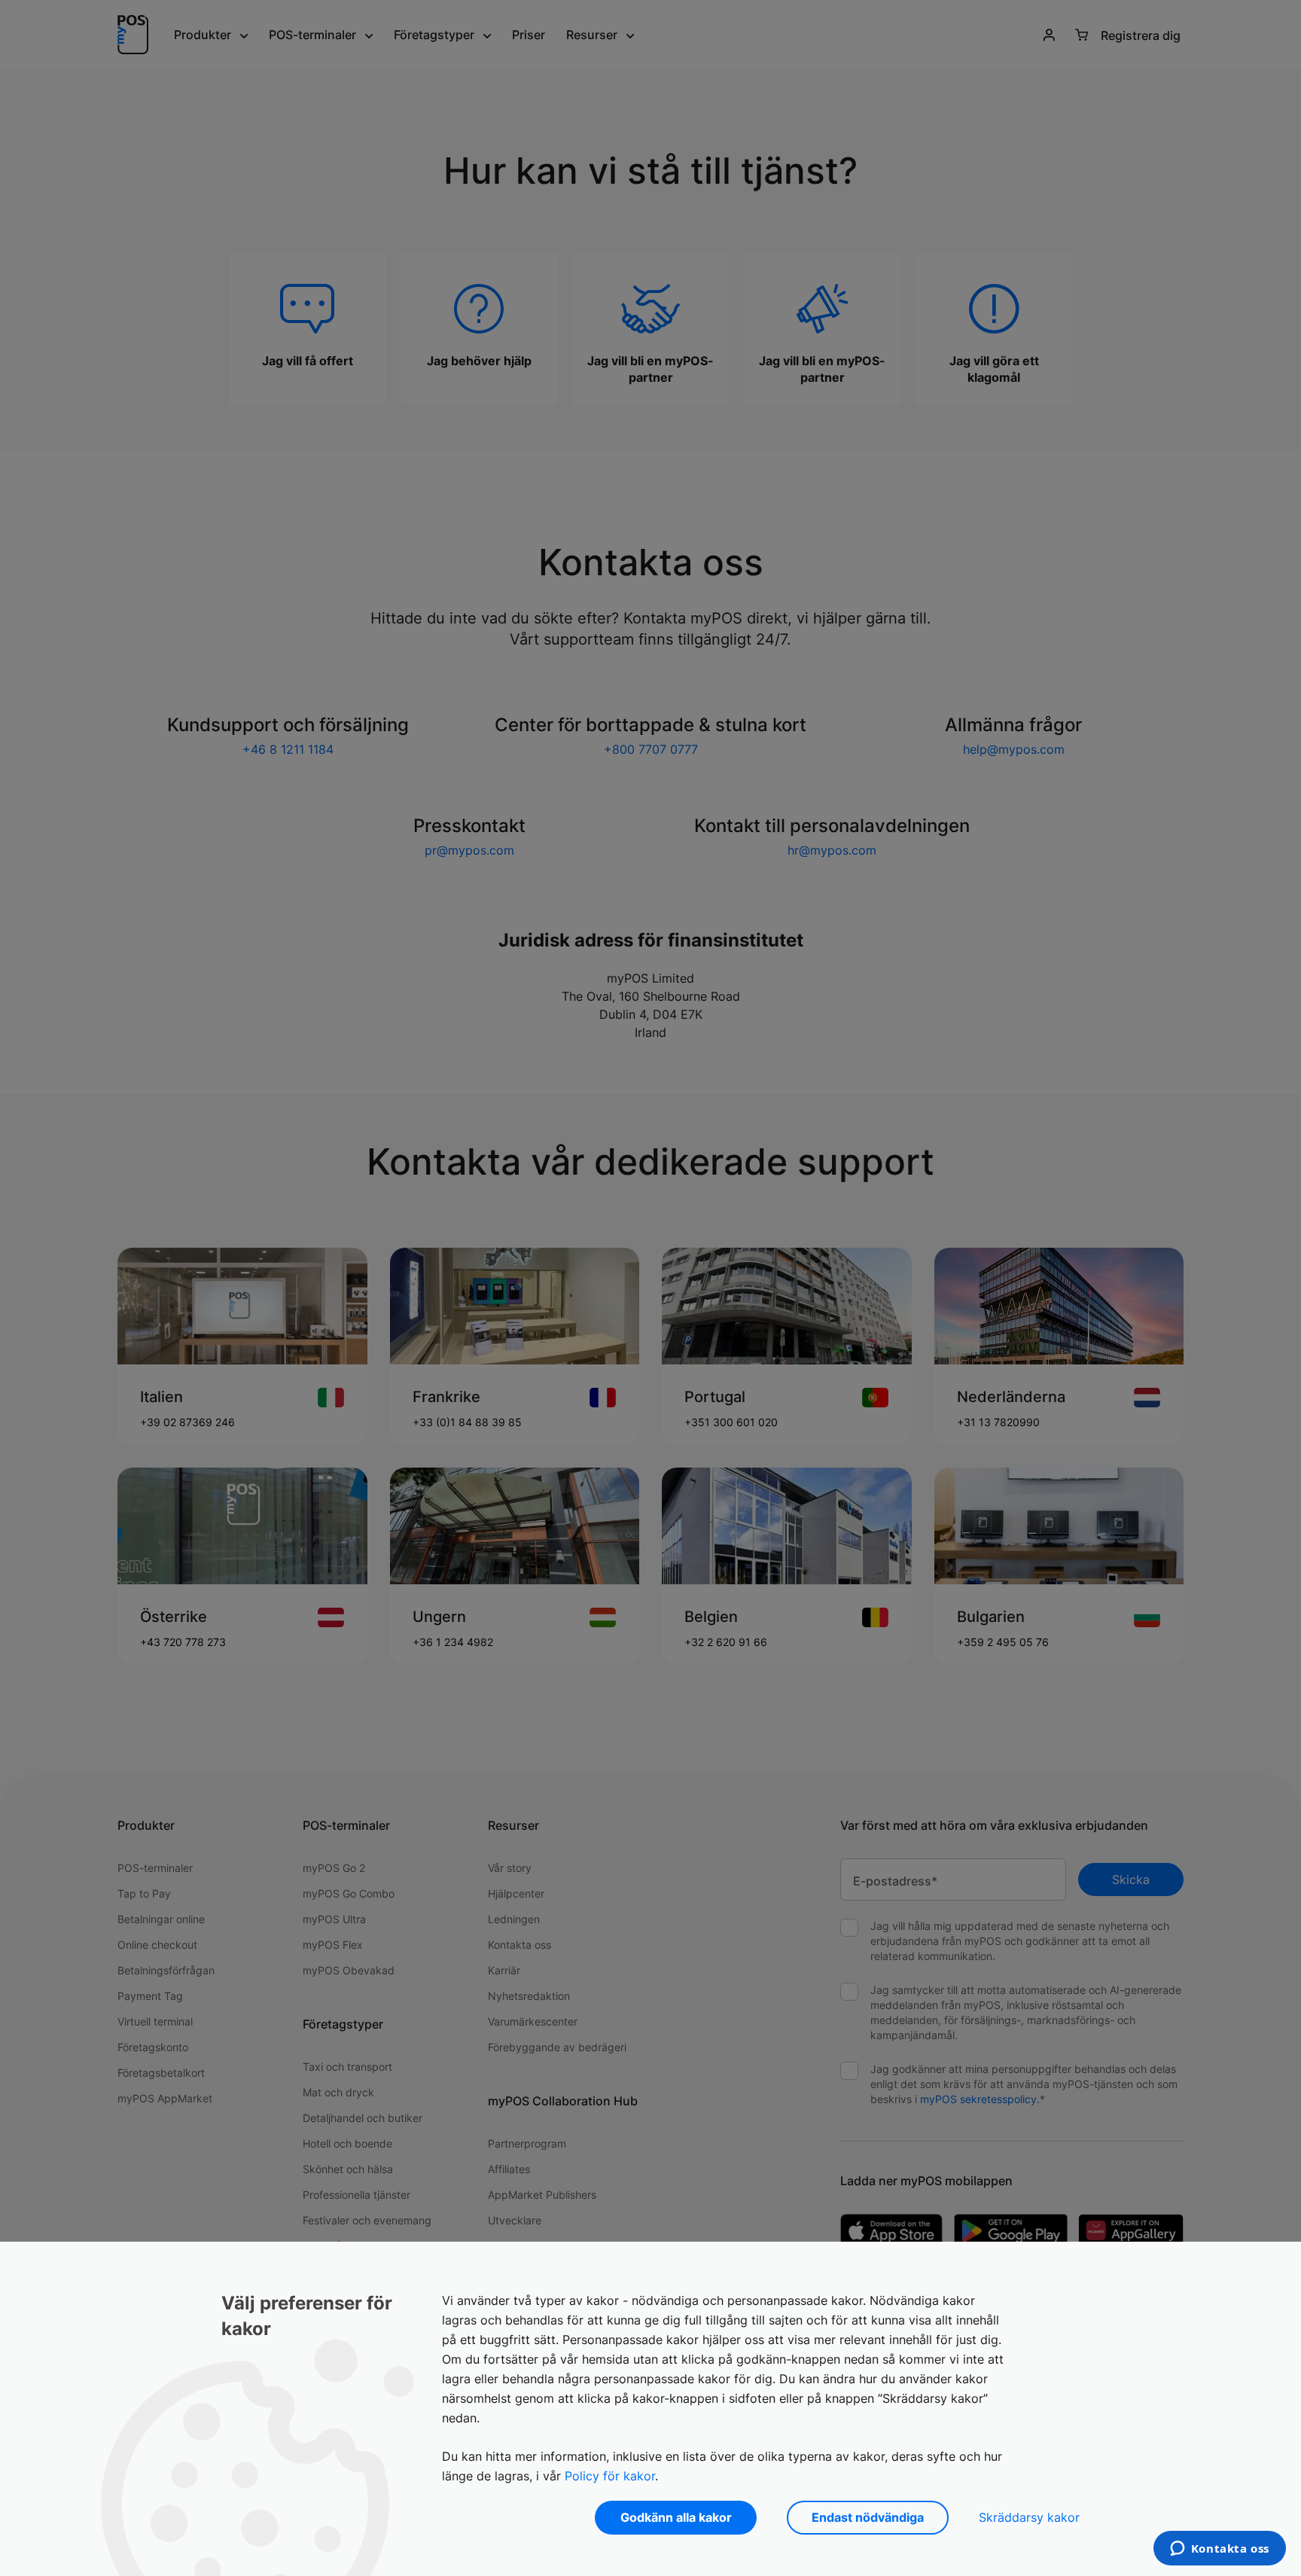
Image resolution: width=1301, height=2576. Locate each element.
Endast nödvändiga (868, 2517)
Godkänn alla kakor (676, 2517)
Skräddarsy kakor (1029, 2517)
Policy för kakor (610, 2476)
